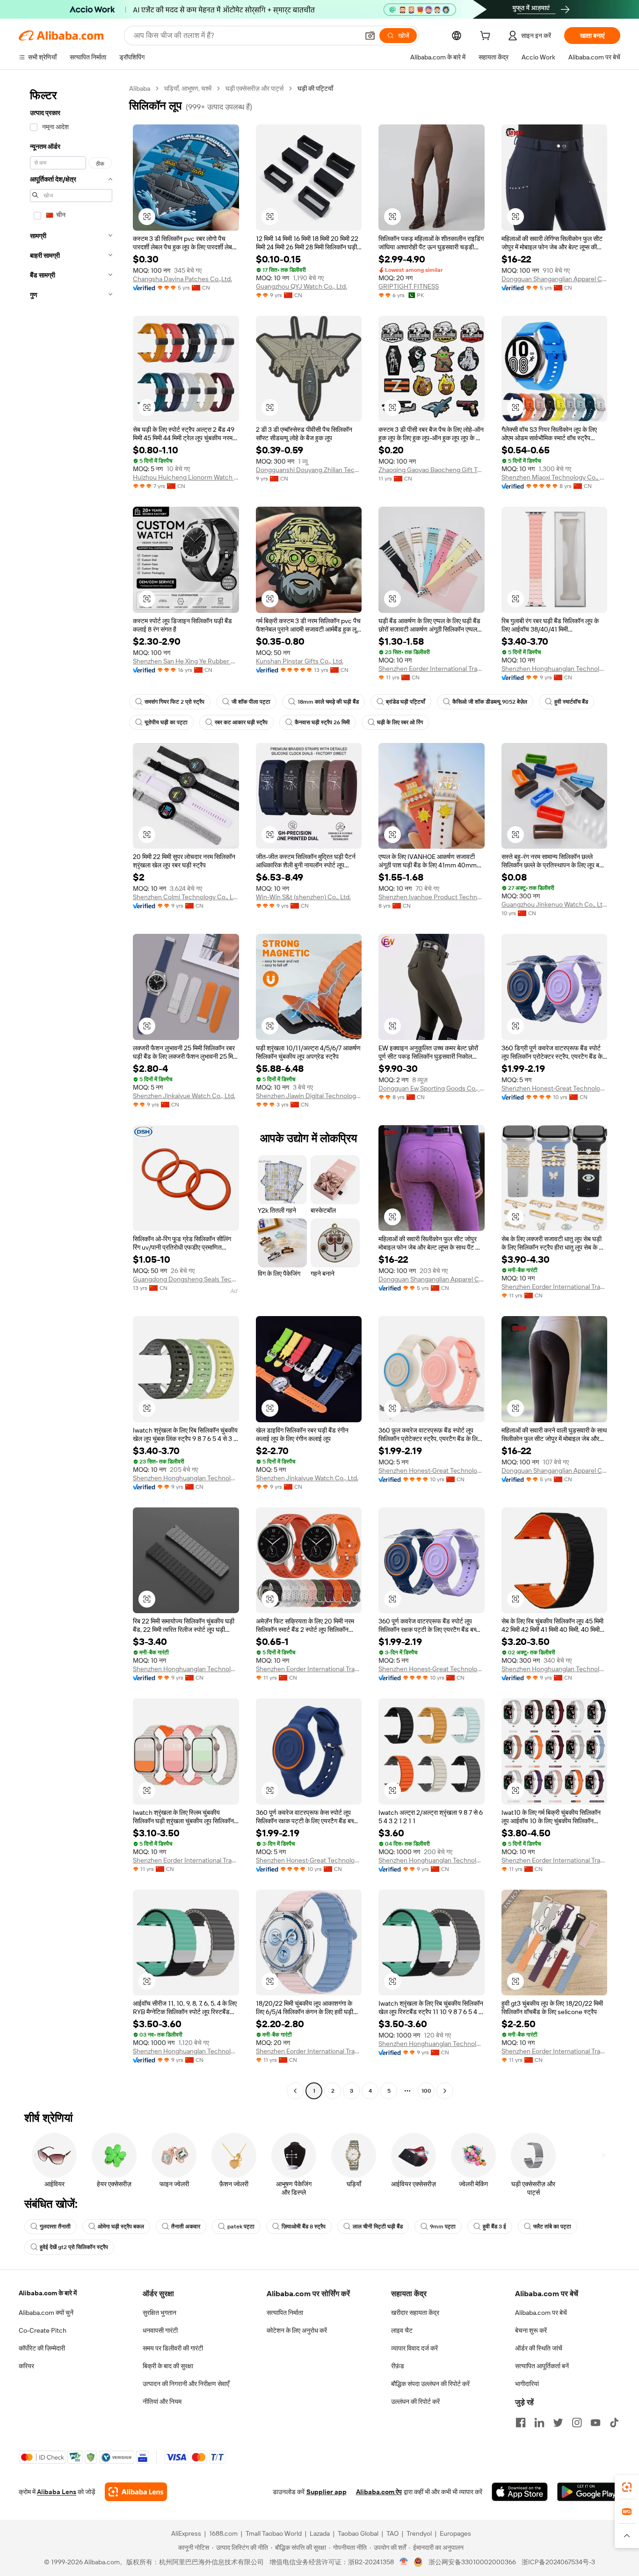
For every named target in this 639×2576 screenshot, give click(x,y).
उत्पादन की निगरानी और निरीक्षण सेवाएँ (186, 2384)
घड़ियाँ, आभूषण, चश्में (188, 88)
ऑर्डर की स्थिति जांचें (539, 2348)
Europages (455, 2533)
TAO (392, 2533)
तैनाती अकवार (186, 2227)
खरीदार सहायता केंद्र (415, 2313)
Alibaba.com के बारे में (48, 2293)
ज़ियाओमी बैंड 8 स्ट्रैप (304, 2227)
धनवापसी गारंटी (160, 2330)
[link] (627, 2487)
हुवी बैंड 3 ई (494, 2227)
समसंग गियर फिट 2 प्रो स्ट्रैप (174, 702)
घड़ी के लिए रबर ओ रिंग (400, 722)
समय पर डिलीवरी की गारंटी (173, 2348)
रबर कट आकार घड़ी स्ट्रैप (241, 722)
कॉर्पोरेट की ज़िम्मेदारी (42, 2348)
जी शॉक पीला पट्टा (251, 702)
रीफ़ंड (398, 2366)
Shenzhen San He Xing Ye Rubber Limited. (186, 661)
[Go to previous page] (295, 2091)
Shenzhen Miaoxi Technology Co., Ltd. (555, 477)
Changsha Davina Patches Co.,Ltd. (182, 279)
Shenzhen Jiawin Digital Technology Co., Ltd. (309, 1096)
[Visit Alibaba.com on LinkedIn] (539, 2423)
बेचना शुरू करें (531, 2330)
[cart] (487, 37)
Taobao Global (358, 2533)
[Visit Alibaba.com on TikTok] (614, 2423)
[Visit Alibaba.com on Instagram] (577, 2423)
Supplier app (327, 2492)
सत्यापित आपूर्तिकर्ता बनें (542, 2366)
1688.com (223, 2533)
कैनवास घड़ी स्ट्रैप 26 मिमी (322, 722)
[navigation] (71, 1091)
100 (426, 2091)
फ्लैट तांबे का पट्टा (552, 2227)
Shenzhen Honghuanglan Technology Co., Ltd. (555, 669)
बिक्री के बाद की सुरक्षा (168, 2366)
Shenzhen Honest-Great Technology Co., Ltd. (555, 1088)
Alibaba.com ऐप (379, 2492)
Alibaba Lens (57, 2492)
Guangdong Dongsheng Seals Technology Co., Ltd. (186, 1279)
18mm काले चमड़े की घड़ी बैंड (328, 702)
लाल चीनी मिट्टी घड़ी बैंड (378, 2227)
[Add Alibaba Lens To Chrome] (136, 2492)
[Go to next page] (445, 2091)
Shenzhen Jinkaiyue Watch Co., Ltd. (184, 1096)
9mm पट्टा (443, 2227)
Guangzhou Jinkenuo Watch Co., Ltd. (555, 904)
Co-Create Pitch (43, 2330)
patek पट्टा (241, 2227)
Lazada (320, 2533)
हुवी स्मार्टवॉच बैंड (571, 702)
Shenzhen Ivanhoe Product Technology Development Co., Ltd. (432, 897)
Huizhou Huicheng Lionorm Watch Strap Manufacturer (186, 477)
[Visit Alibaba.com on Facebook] (521, 2423)
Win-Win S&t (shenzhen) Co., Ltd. (303, 897)
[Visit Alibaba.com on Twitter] (558, 2423)
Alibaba (140, 88)
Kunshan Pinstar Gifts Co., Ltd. (300, 661)
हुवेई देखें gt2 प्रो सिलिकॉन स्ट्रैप (74, 2247)
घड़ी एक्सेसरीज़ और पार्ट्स (254, 88)
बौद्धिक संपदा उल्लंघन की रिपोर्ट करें (430, 2384)
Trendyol (419, 2533)
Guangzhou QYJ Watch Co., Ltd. (301, 286)
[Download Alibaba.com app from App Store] (520, 2492)
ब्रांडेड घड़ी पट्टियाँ (406, 702)
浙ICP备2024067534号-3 (558, 2562)
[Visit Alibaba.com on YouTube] (595, 2423)
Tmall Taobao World (274, 2533)
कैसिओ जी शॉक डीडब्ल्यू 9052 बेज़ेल (490, 702)
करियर (26, 2366)
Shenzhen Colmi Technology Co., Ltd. (186, 897)
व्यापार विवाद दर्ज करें (414, 2348)
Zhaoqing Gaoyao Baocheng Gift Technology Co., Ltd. (432, 470)
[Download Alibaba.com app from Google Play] (589, 2492)
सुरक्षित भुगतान (160, 2313)
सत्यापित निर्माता (285, 2313)
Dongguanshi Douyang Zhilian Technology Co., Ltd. (309, 470)
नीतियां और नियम (162, 2401)
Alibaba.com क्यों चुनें (46, 2313)
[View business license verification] (404, 2562)
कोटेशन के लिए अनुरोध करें (297, 2330)
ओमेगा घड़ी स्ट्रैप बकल (121, 2227)
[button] (370, 36)
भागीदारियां (527, 2384)
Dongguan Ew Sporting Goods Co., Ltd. (432, 1088)
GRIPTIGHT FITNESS (409, 286)
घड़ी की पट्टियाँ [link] (315, 88)
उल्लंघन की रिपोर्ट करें (415, 2401)
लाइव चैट (402, 2330)
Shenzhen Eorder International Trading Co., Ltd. (432, 669)
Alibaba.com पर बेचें (541, 2313)
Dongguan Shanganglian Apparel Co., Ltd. (555, 279)
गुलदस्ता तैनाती (55, 2227)
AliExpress (186, 2533)
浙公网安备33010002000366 (472, 2562)
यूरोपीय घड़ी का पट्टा (166, 722)
